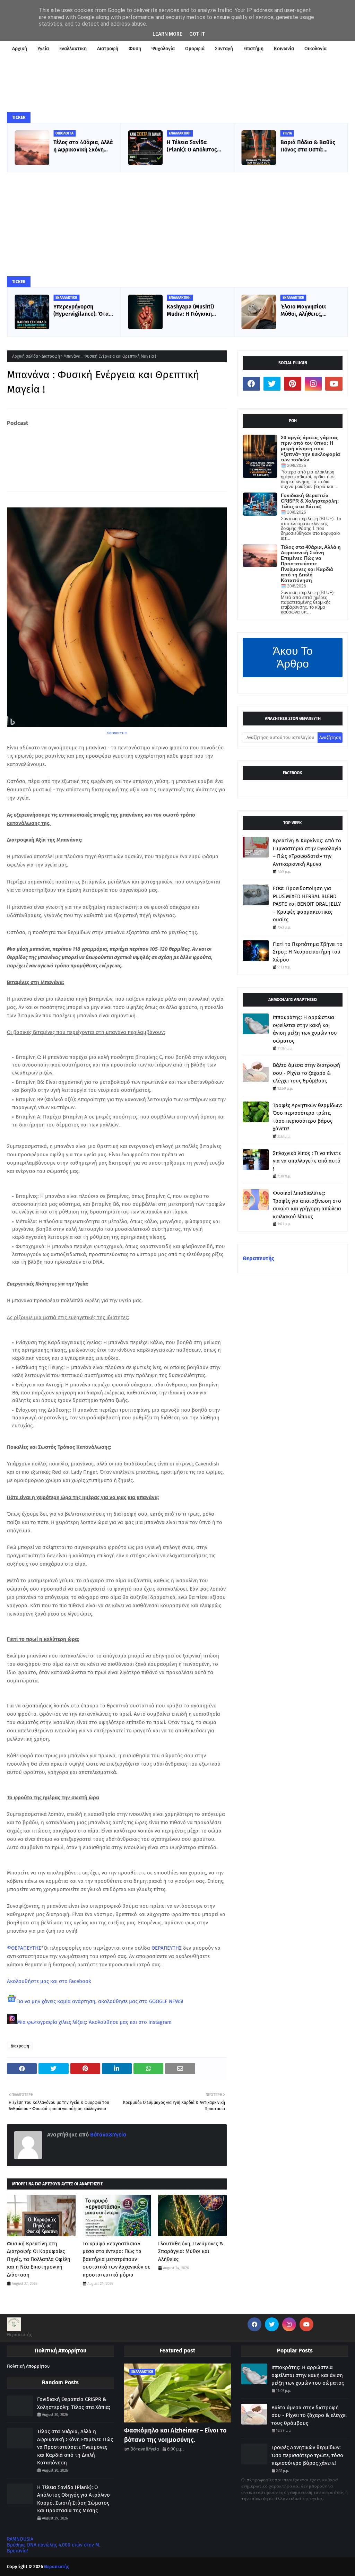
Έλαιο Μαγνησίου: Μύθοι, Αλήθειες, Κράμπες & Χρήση (303, 311)
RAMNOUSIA (20, 2539)
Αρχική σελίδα (25, 356)
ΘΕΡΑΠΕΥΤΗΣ (167, 1948)
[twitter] (272, 384)
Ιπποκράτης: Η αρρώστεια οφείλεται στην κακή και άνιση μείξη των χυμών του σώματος (305, 1029)
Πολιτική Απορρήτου (28, 2366)
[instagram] (313, 384)
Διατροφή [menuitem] (108, 49)
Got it (197, 34)
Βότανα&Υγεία (108, 2135)
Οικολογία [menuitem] (315, 49)
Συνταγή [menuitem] (224, 49)
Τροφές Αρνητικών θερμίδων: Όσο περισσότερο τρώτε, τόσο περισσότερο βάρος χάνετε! (308, 1117)
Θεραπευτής (258, 1258)
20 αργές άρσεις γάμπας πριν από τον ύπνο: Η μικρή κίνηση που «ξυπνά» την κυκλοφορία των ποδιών (310, 449)
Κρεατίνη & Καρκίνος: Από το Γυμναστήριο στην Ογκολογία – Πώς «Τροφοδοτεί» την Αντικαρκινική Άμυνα (307, 852)
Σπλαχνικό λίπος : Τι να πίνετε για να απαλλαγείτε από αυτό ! (307, 1161)
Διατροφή (51, 356)
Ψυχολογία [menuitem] (163, 49)
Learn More (167, 34)
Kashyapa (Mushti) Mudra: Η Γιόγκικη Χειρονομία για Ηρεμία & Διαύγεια (195, 311)
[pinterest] (293, 384)
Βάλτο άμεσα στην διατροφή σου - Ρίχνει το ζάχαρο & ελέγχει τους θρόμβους (306, 1073)
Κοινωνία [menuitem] (284, 49)
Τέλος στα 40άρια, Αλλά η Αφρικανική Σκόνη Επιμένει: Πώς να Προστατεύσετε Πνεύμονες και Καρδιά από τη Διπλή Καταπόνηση (83, 146)
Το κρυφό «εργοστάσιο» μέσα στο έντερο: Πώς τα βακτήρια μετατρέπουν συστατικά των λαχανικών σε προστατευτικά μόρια (116, 2259)
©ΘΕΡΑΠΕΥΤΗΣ (117, 733)
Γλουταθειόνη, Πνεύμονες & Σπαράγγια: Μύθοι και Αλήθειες (191, 2251)
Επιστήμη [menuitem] (253, 49)
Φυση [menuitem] (135, 49)
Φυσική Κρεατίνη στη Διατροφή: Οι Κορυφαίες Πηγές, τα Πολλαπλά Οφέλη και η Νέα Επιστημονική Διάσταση (39, 2259)
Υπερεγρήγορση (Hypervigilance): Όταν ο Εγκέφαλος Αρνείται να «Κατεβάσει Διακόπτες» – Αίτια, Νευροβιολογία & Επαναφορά (83, 311)
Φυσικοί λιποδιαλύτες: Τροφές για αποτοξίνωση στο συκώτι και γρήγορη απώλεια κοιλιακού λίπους (307, 1205)
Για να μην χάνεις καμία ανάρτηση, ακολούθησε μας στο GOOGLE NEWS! (100, 2001)
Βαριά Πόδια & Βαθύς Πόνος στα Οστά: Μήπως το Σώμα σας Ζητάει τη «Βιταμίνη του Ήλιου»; (308, 146)
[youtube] (334, 384)
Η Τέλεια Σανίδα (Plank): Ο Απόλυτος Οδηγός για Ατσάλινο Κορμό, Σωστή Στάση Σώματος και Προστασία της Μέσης (195, 146)
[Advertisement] (177, 224)
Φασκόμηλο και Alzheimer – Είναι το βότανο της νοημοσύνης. (175, 2435)
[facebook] (251, 384)
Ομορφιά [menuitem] (195, 49)
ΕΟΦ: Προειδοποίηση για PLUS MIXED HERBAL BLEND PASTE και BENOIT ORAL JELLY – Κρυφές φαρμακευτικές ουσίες (307, 904)
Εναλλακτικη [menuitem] (73, 49)
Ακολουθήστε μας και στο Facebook (49, 1981)
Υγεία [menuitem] (43, 49)
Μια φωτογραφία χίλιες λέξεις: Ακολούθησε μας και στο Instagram (94, 2022)
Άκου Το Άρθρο (293, 657)
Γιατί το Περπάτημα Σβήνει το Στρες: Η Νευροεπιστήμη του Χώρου (308, 952)
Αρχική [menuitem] (20, 49)
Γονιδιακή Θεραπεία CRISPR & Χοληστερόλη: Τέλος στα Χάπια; (310, 501)
